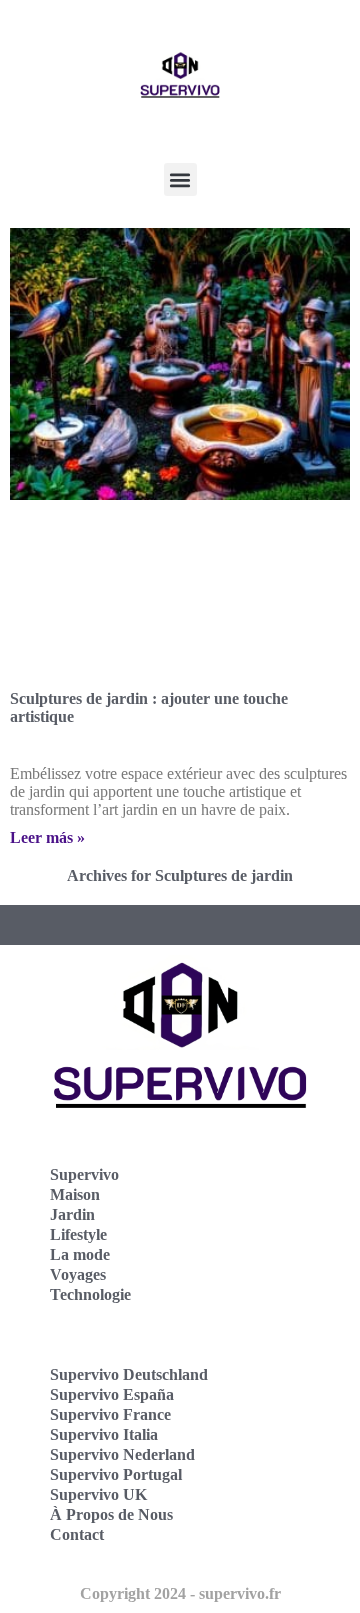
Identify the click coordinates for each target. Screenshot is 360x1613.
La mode (80, 1254)
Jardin (72, 1214)
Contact (77, 1534)
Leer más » (47, 837)
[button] (180, 179)
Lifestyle (78, 1234)
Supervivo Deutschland (129, 1374)
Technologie (90, 1294)
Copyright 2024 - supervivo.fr (180, 1593)
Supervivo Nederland (122, 1454)
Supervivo (84, 1174)
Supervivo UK (98, 1494)
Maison (75, 1194)
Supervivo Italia (104, 1434)
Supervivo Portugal (116, 1474)
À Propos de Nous (111, 1514)
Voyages (78, 1274)
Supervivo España (112, 1394)
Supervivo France (110, 1414)
